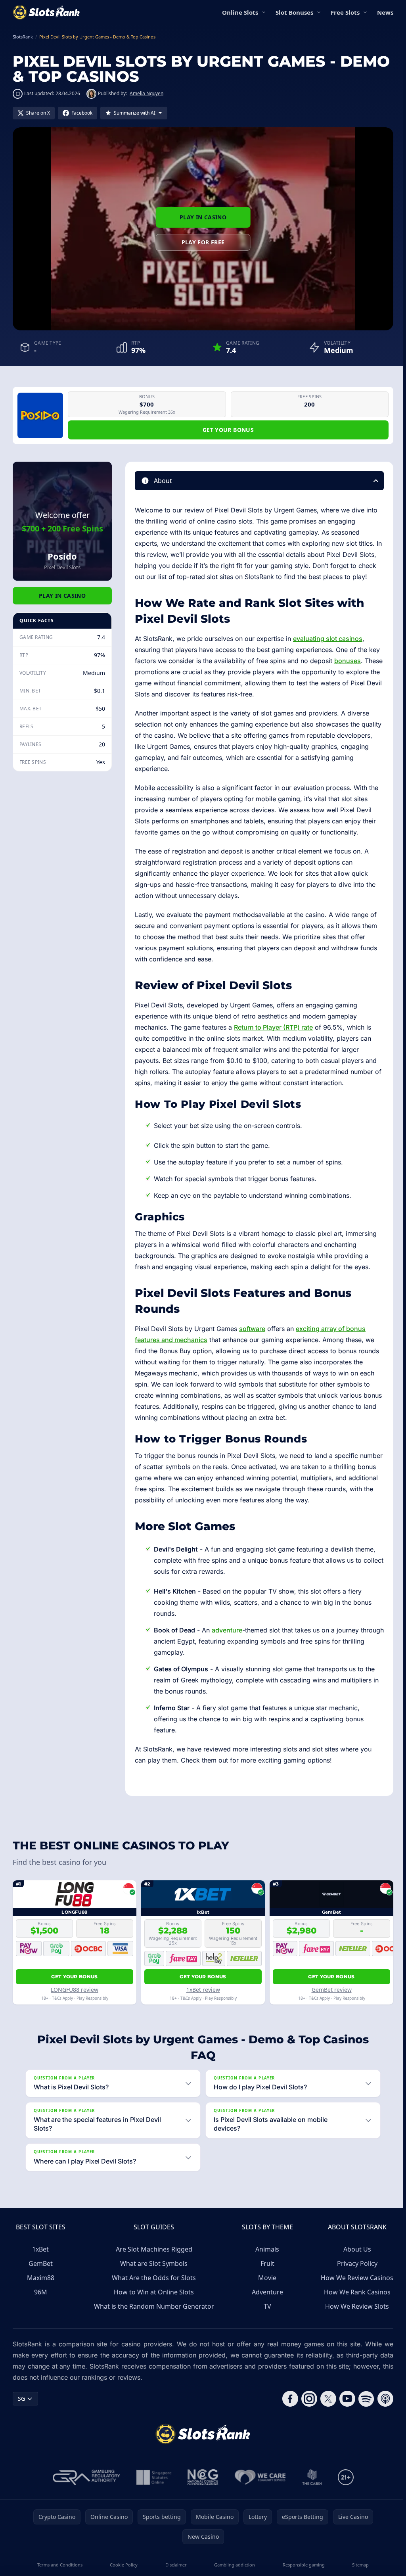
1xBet (40, 2260)
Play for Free (203, 242)
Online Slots (240, 12)
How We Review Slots (354, 2317)
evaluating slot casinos (328, 639)
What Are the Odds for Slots (153, 2289)
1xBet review (203, 1990)
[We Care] (259, 2488)
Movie (265, 2289)
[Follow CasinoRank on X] (325, 2410)
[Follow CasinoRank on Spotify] (363, 2410)
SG (21, 2410)
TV (265, 2317)
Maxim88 (41, 2289)
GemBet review (332, 1990)
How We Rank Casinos (354, 2303)
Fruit (265, 2275)
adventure (227, 1630)
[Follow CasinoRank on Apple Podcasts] (382, 2410)
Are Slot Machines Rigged (153, 2260)
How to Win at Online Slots (153, 2303)
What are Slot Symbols (153, 2275)
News (385, 12)
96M (41, 2303)
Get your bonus (228, 430)
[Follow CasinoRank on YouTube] (344, 2410)
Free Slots (345, 12)
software (252, 1329)
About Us (354, 2260)
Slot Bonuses (294, 12)
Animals (265, 2260)
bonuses (348, 661)
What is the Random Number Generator (153, 2317)
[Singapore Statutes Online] (152, 2488)
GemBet (41, 2275)
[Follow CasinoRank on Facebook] (287, 2410)
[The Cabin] (310, 2488)
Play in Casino (203, 217)
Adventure (265, 2303)
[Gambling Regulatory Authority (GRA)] (85, 2488)
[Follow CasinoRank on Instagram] (306, 2410)
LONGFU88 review (75, 1990)
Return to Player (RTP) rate (273, 1027)
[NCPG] (201, 2488)
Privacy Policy (354, 2275)
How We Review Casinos (354, 2289)
